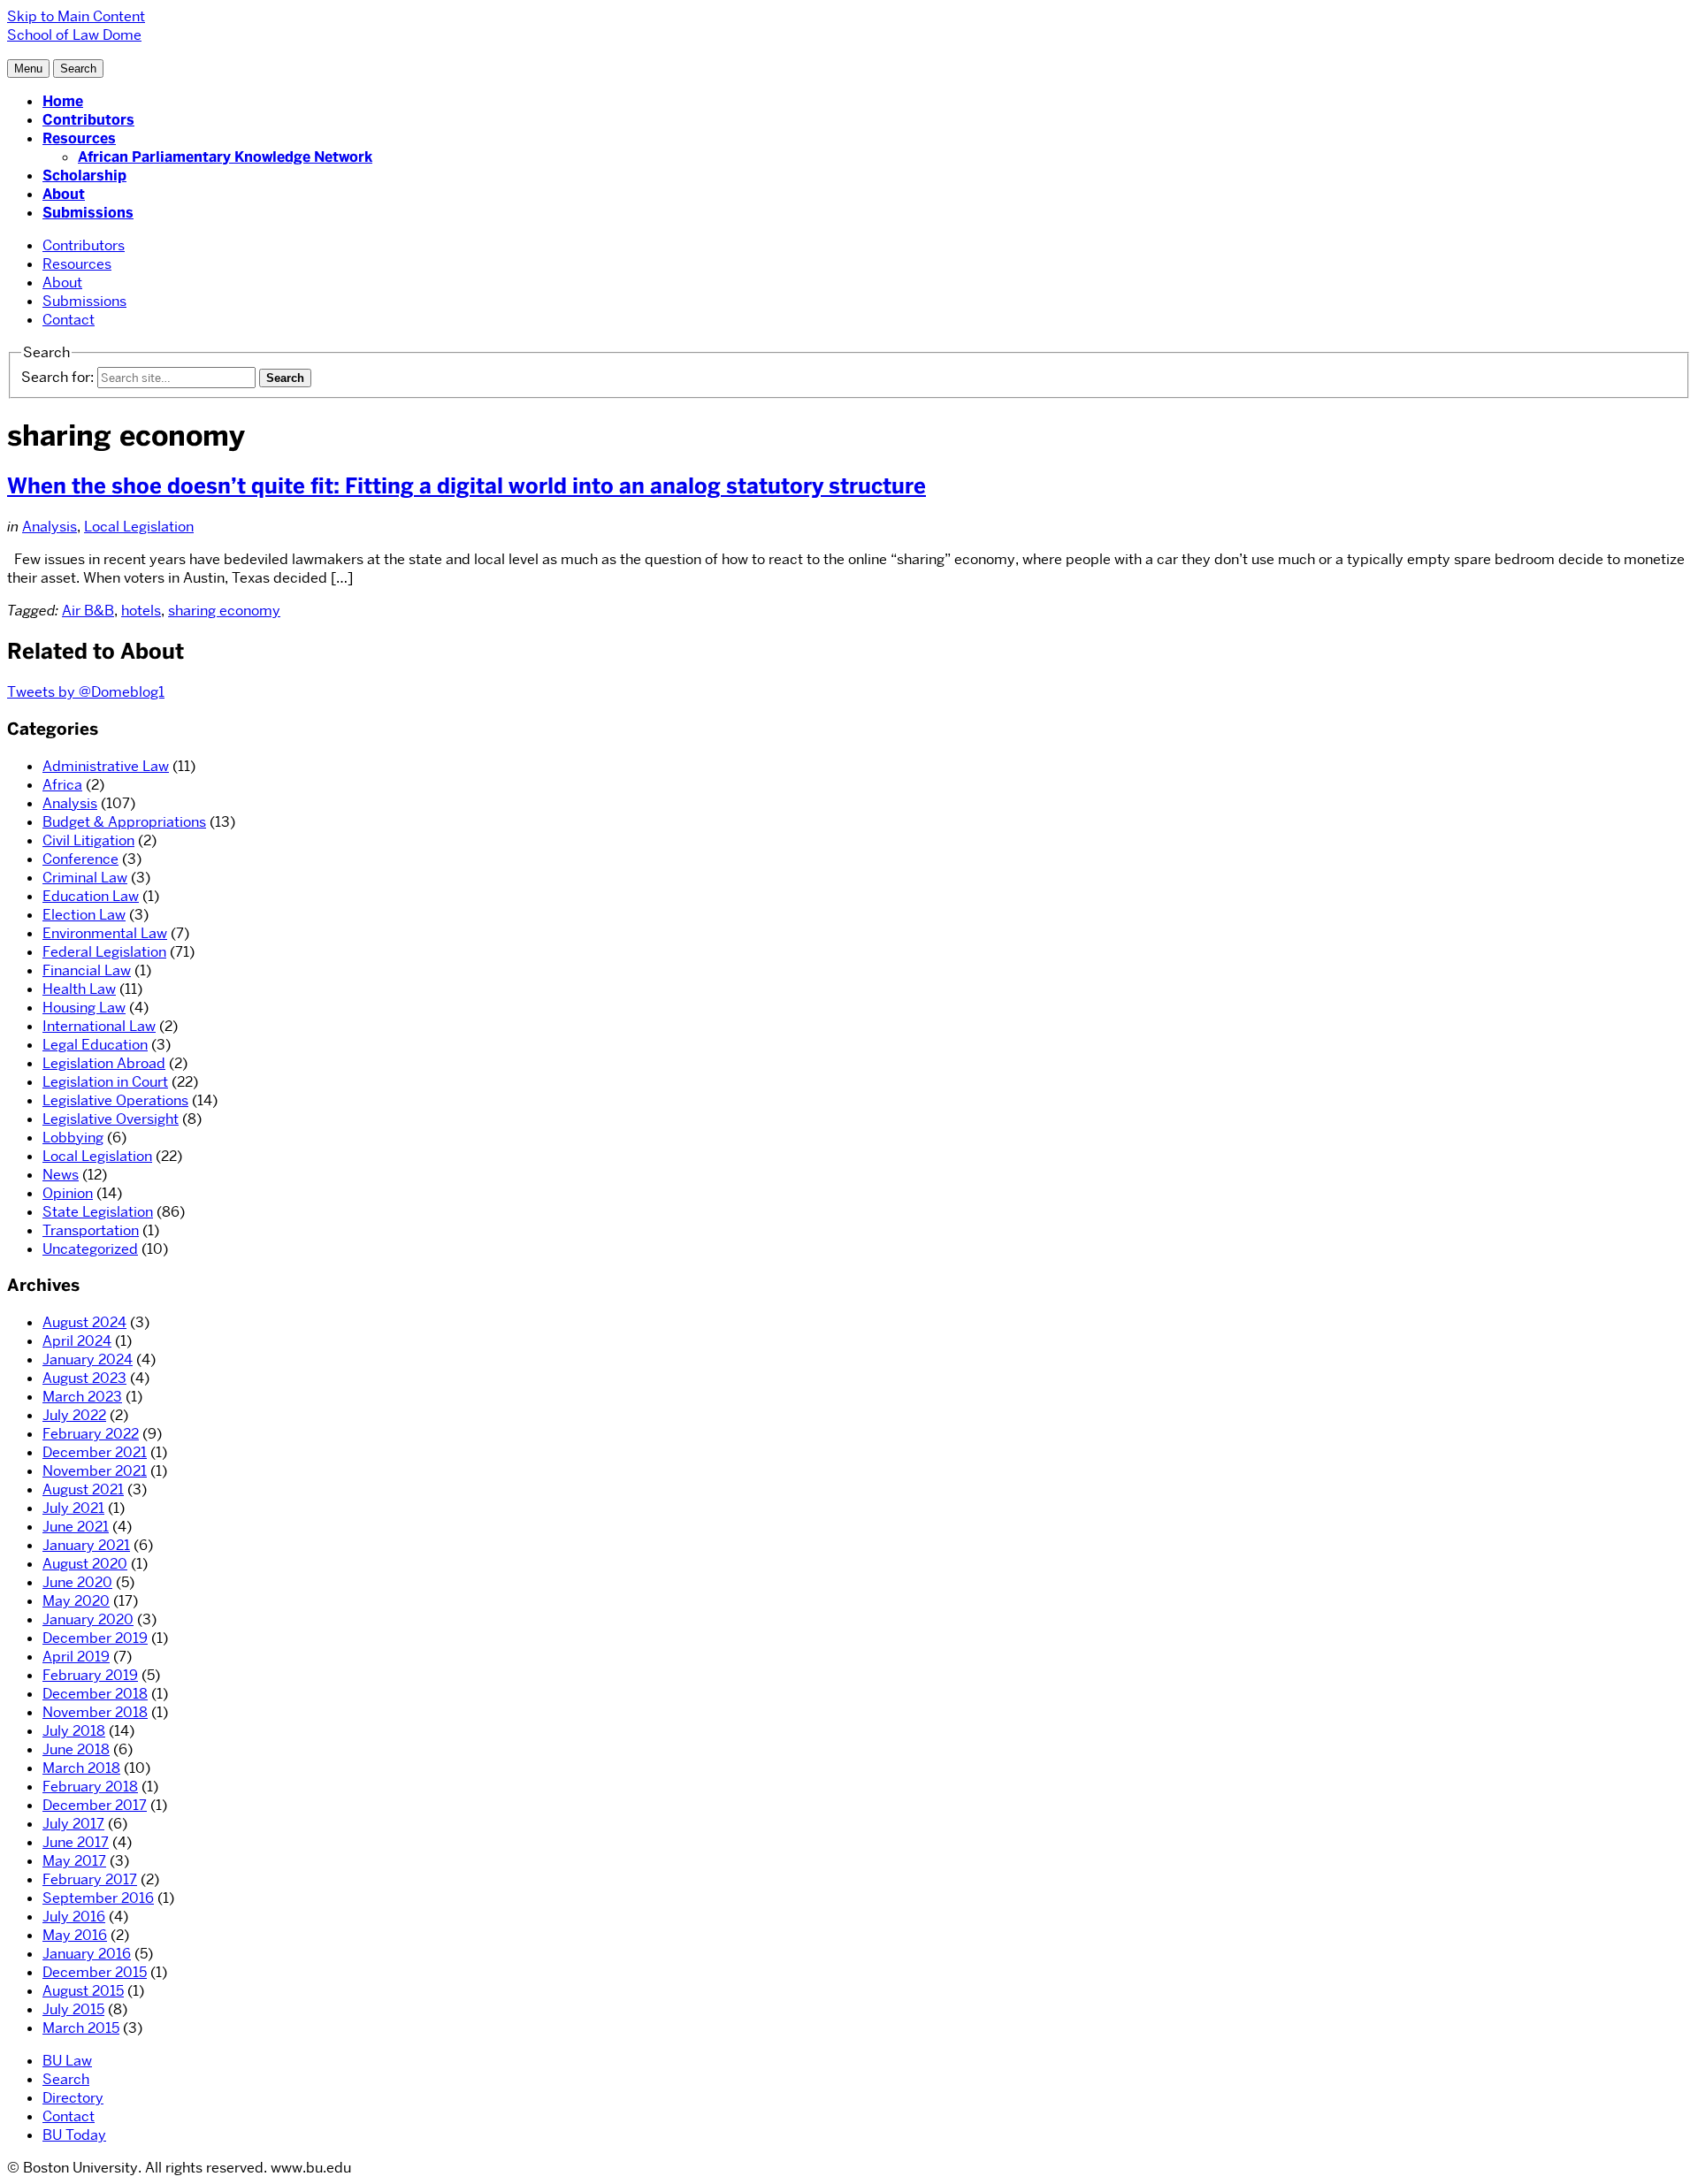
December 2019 (95, 1638)
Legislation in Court (105, 1082)
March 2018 (81, 1768)
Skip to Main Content (76, 16)
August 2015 (83, 1991)
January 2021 (86, 1545)
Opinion (68, 1193)
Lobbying (73, 1138)
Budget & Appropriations (124, 822)
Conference (80, 859)
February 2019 (90, 1675)
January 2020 (88, 1619)
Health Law (79, 989)
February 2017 (90, 1879)
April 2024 (77, 1341)
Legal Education (95, 1045)
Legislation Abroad (104, 1063)
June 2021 (76, 1527)
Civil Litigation (88, 840)
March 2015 (81, 2028)
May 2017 (74, 1861)
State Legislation (98, 1212)
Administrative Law (106, 766)
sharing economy (224, 611)
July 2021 (73, 1508)
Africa (62, 785)
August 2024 (84, 1322)
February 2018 (90, 1787)
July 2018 (74, 1731)
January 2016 (87, 1954)
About (64, 194)
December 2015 (95, 1972)
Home (63, 101)
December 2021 (95, 1452)
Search (66, 2079)
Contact (69, 320)
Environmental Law (105, 933)
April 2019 (76, 1657)
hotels (141, 611)
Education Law (91, 896)
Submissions (88, 213)
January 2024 (88, 1359)
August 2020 (85, 1564)
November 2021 (95, 1471)
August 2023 (84, 1378)
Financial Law (87, 970)
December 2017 (95, 1805)
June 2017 (76, 1842)
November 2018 (95, 1712)
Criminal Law (85, 878)
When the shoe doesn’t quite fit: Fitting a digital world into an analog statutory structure (467, 486)
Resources (79, 138)
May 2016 (75, 1935)
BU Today (74, 2135)
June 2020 (77, 1582)
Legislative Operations (115, 1100)
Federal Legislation (104, 952)
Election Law (84, 915)
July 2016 (74, 1917)
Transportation (91, 1230)
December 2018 (95, 1694)
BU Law (67, 2061)
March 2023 (82, 1397)
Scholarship (84, 176)
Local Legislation (139, 527)
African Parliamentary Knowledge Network (225, 157)
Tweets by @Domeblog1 (86, 692)
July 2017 (73, 1824)
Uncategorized (90, 1249)
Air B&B (88, 611)
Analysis (50, 527)
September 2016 (98, 1898)
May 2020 (76, 1601)
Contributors (88, 120)
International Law (99, 1026)
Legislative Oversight (111, 1119)
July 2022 (74, 1415)
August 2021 (83, 1489)
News (61, 1175)
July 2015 (73, 2009)
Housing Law (84, 1008)
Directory (73, 2098)
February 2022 (91, 1434)
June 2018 (76, 1749)
